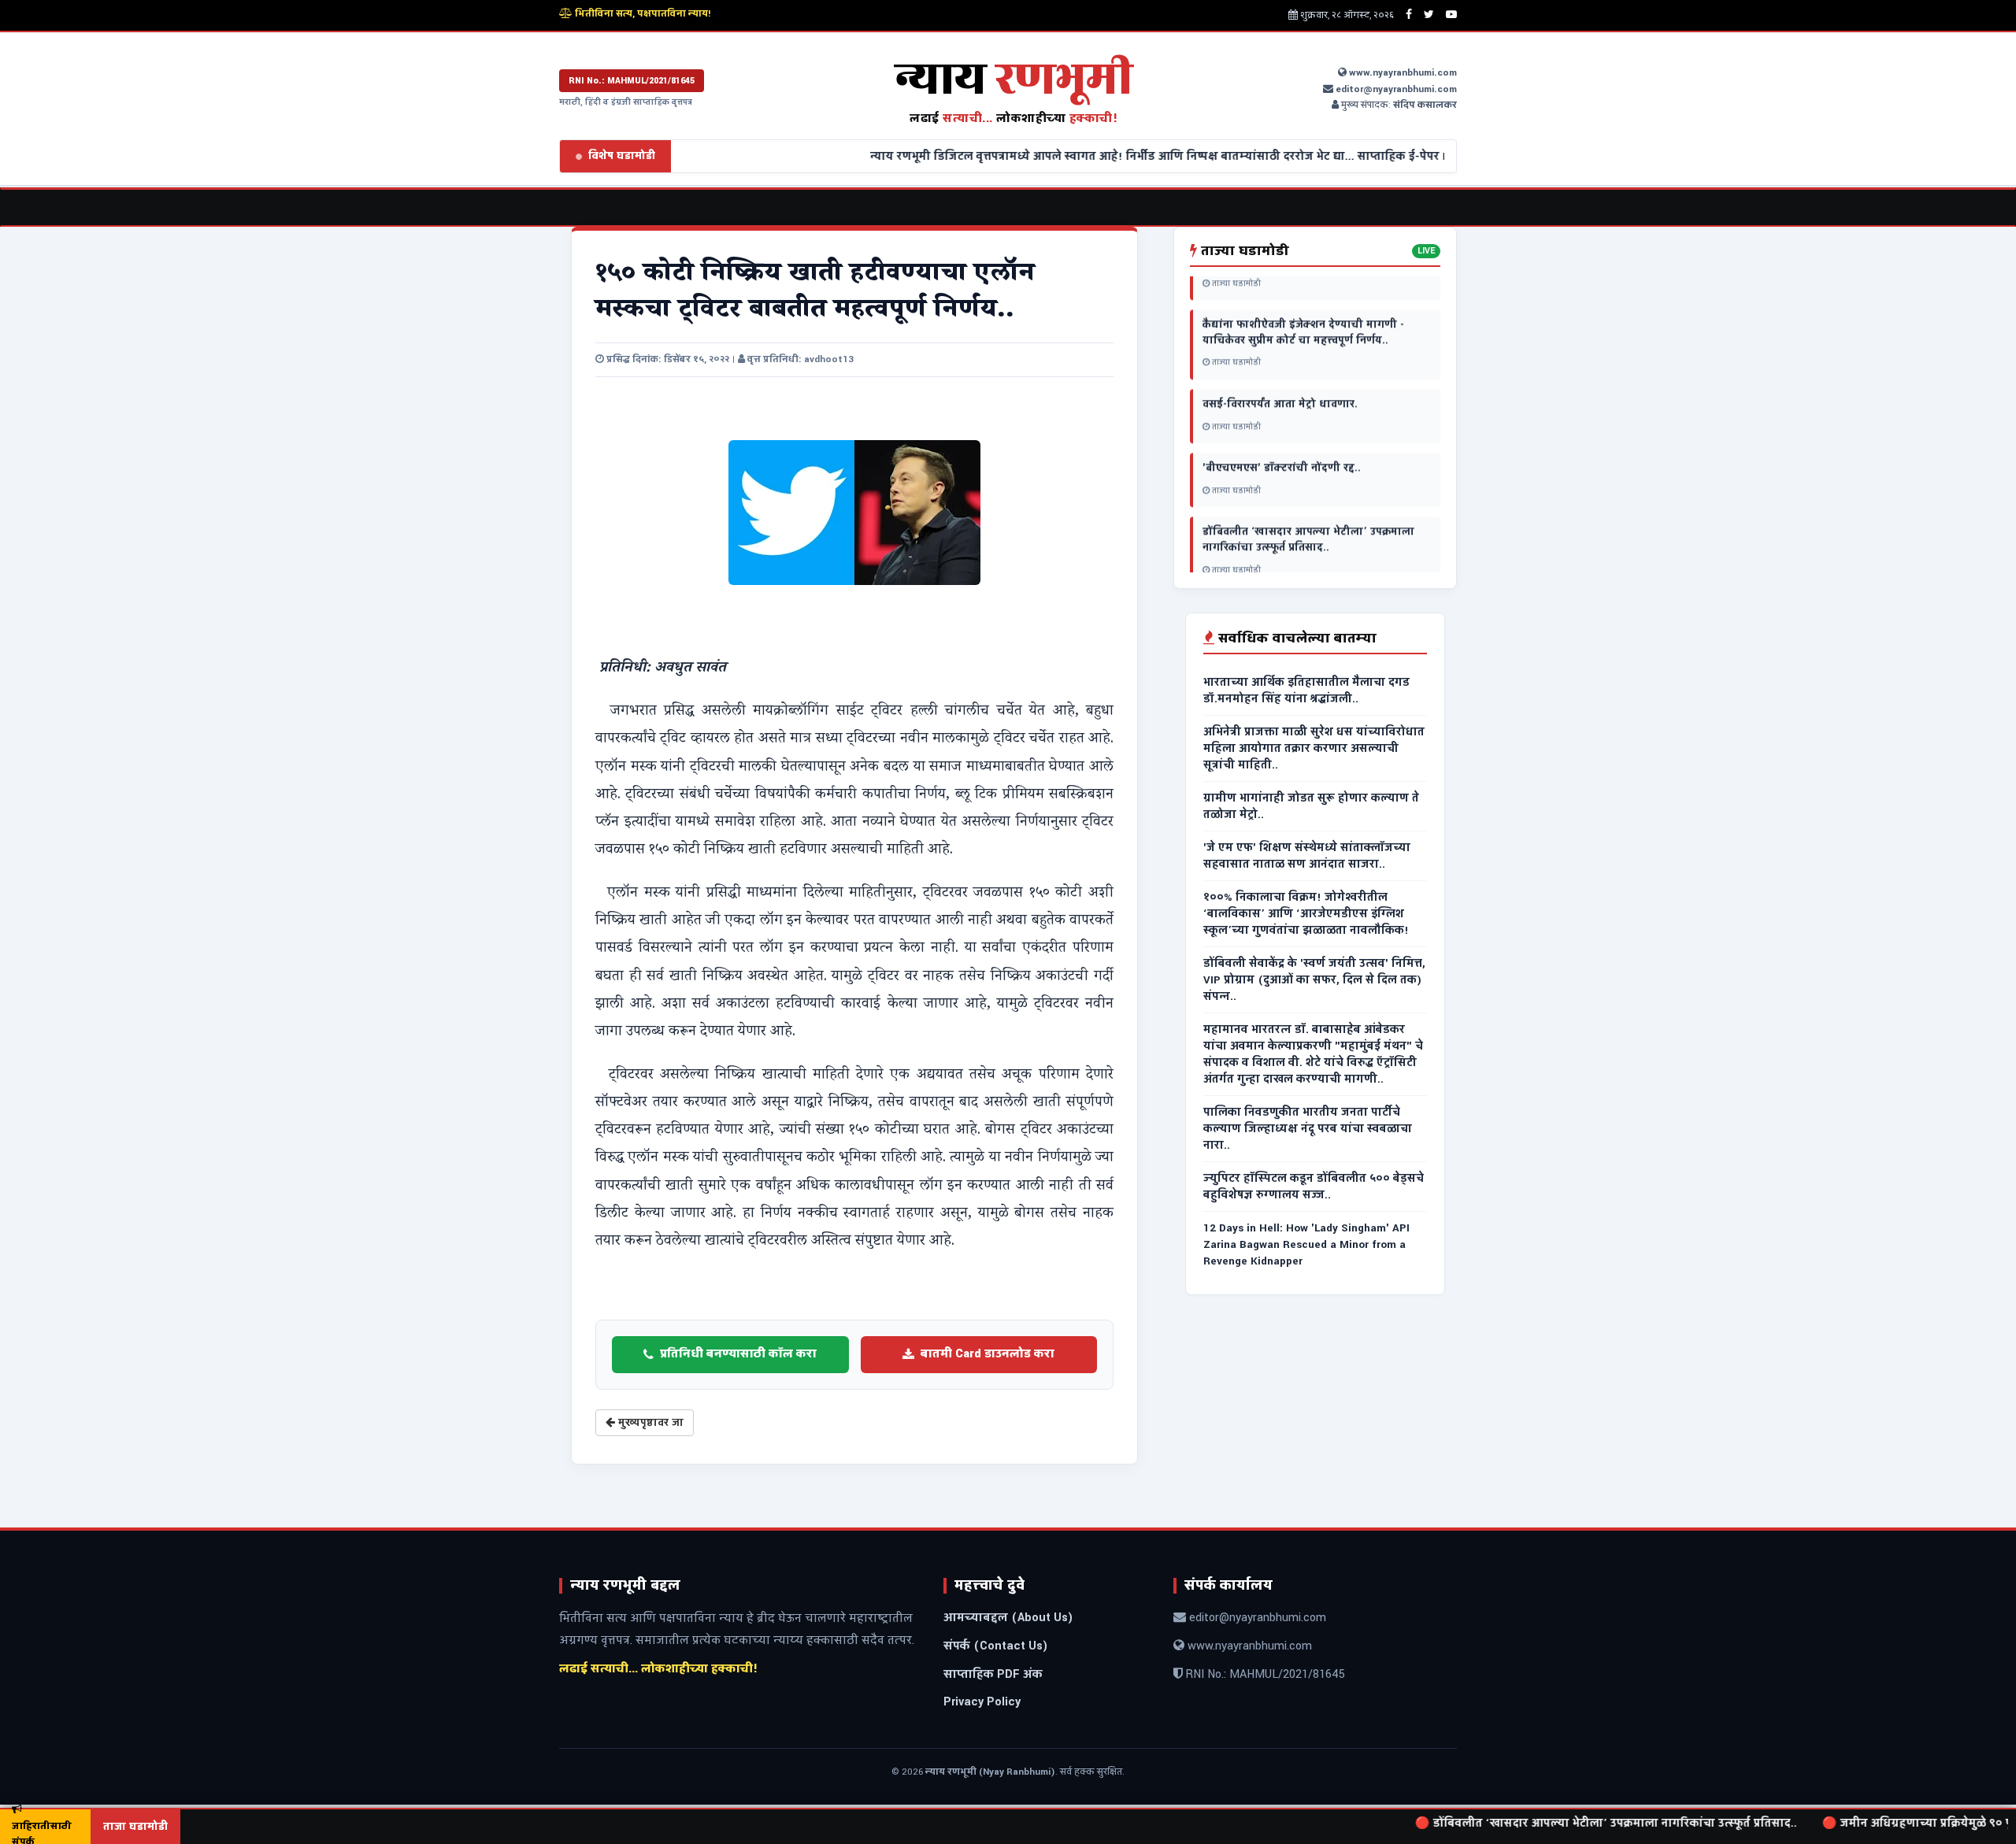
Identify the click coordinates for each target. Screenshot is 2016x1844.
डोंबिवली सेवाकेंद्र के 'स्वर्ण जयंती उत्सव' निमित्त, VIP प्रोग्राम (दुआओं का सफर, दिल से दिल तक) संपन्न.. (1314, 980)
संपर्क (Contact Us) (996, 1646)
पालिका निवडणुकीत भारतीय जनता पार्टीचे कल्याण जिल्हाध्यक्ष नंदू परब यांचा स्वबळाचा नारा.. (1308, 1129)
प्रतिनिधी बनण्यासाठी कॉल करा (738, 1354)
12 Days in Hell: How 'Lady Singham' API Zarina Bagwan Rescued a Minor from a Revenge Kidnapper (1306, 1244)
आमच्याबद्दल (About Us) (1008, 1618)
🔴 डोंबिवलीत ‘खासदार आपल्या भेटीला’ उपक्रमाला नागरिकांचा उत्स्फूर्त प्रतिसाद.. (1540, 1823)
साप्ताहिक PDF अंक (993, 1674)
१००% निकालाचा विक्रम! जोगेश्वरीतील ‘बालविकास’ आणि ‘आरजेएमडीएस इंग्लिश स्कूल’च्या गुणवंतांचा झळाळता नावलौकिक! (1306, 914)
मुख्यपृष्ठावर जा (649, 1423)
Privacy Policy (982, 1702)
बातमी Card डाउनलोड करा (988, 1354)
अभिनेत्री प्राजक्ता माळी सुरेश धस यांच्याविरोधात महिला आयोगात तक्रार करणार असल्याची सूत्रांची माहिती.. (1314, 748)
